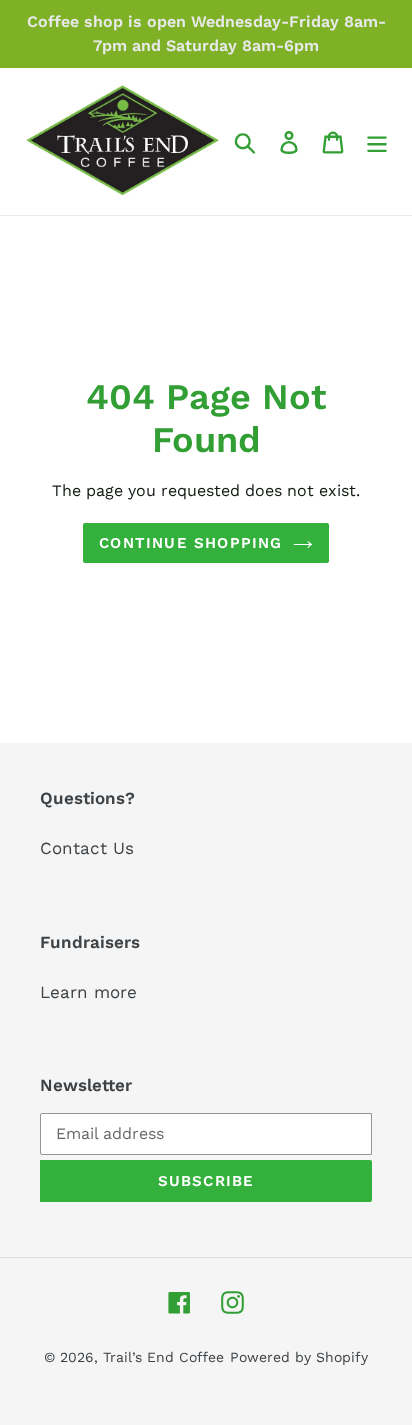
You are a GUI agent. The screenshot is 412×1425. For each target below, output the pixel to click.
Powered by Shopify (299, 1357)
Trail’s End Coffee (163, 1357)
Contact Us (87, 848)
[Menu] (377, 142)
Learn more (88, 992)
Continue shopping (190, 543)
